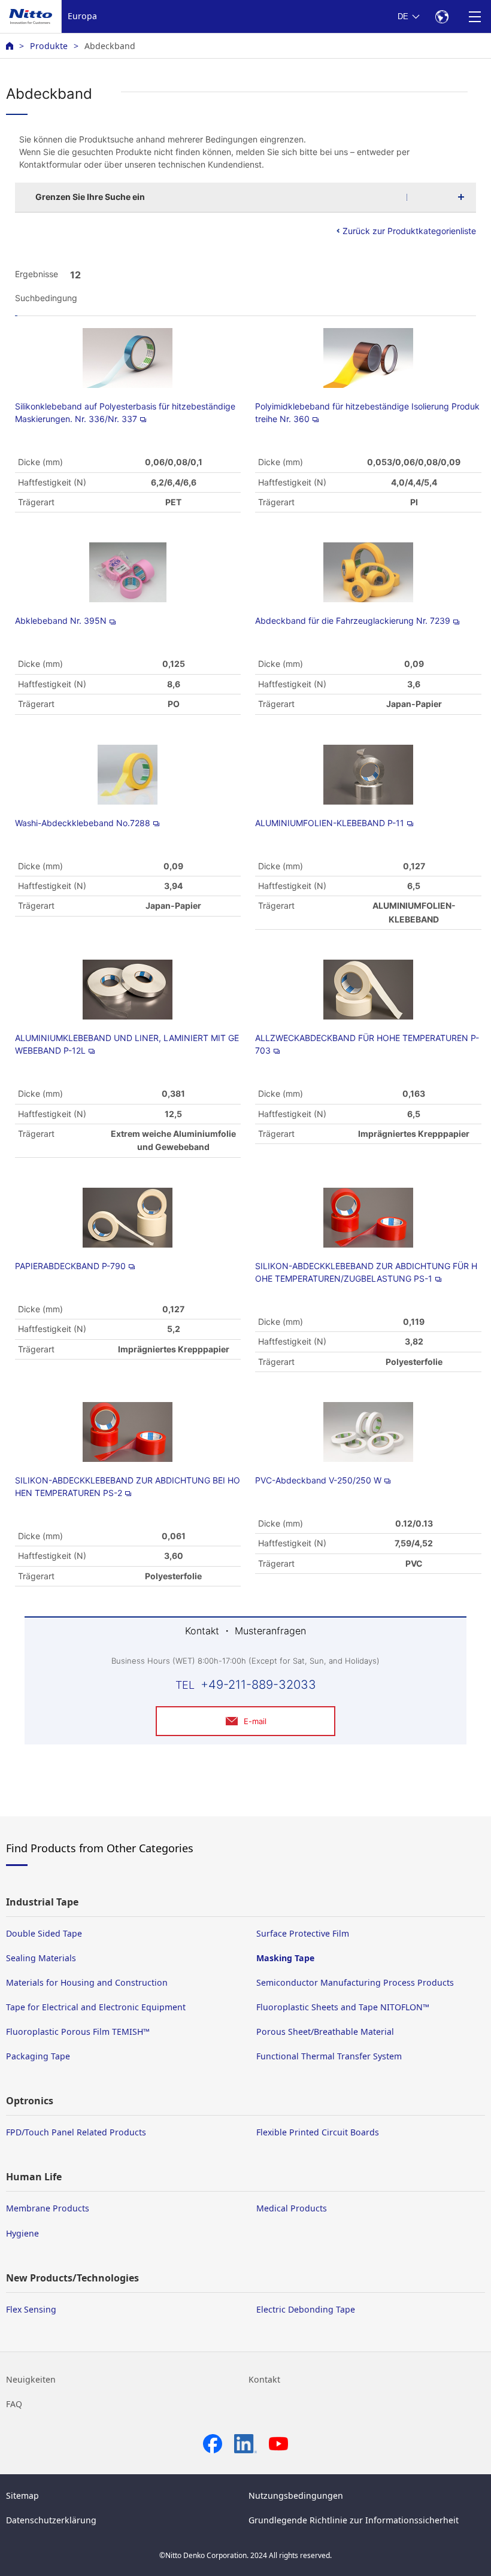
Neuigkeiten (31, 2379)
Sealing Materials (41, 1958)
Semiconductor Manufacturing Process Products (355, 1982)
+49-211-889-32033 (258, 1685)
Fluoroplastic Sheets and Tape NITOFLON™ (343, 2007)
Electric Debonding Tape (306, 2309)
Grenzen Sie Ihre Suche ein (90, 197)
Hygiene (22, 2233)
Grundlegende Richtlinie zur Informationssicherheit (354, 2520)
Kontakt (264, 2379)
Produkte (49, 46)
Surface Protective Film (303, 1933)
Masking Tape (285, 1958)
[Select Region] (442, 16)
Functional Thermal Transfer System (329, 2056)
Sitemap (22, 2495)
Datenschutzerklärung (51, 2520)
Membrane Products (48, 2208)
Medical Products (292, 2208)
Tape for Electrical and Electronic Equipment (96, 2007)
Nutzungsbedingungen (296, 2495)
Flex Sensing (31, 2309)
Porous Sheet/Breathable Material (325, 2032)
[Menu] (475, 16)
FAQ (14, 2404)
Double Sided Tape (44, 1933)
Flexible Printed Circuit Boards (318, 2132)
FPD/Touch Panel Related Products (76, 2132)
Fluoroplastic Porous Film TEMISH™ (78, 2032)
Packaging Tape (38, 2056)
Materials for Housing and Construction (87, 1982)
